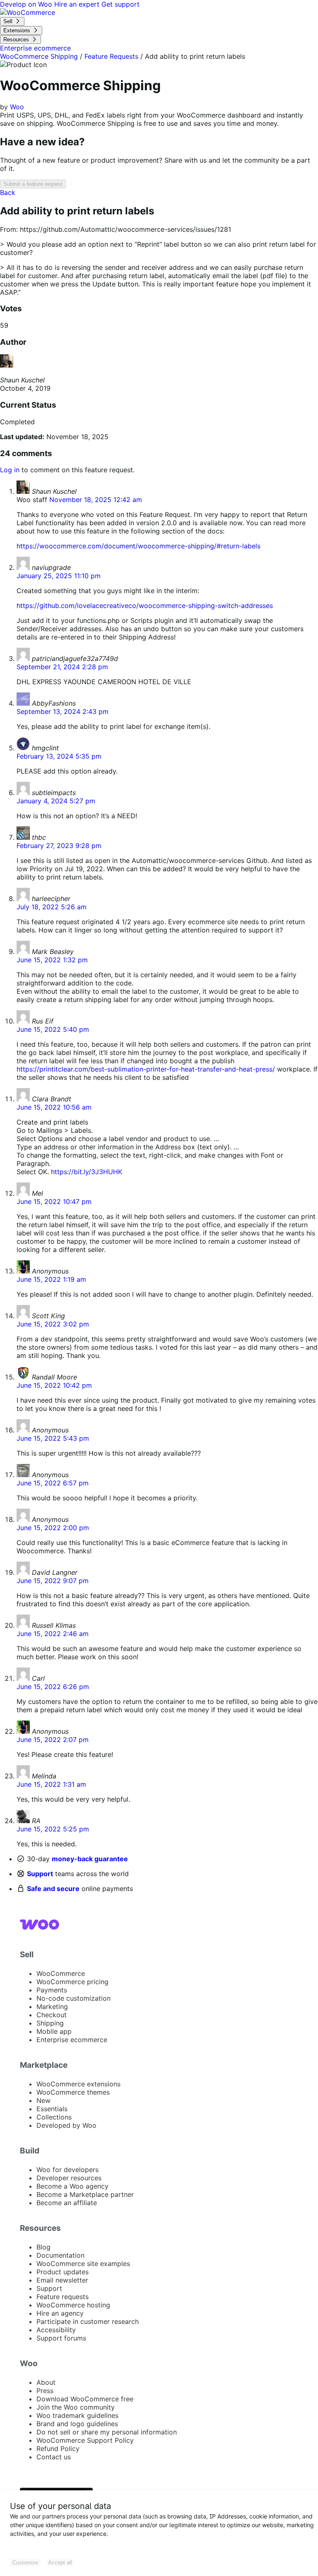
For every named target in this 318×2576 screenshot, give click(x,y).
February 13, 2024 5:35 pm (59, 756)
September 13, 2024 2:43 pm (63, 711)
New (43, 2100)
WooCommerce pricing (72, 1982)
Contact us (54, 2457)
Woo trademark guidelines (77, 2415)
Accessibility (56, 2330)
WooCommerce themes (73, 2092)
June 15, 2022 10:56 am (54, 1107)
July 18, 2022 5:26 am (52, 907)
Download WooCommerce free (85, 2399)
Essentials (52, 2109)
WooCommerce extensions (78, 2084)
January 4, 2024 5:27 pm (56, 801)
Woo (17, 107)
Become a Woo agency (72, 2186)
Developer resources (69, 2178)
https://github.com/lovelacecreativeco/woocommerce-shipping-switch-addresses (145, 606)
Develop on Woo (27, 4)
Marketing (52, 2006)
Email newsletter (62, 2280)
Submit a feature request (33, 184)
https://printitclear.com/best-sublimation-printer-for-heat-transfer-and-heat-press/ (146, 1069)
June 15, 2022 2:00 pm (53, 1528)
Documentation (60, 2255)
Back (8, 192)
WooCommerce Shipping (39, 56)
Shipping (50, 2023)
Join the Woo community (76, 2407)
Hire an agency (60, 2313)
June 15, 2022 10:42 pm (54, 1385)
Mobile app (54, 2031)
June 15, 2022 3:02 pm (53, 1324)
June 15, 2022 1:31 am (51, 1784)
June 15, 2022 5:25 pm (53, 1829)
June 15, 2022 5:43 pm (53, 1438)
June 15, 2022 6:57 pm (53, 1483)
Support (40, 1874)
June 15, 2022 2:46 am (53, 1634)
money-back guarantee (90, 1859)
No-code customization (73, 1998)
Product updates (63, 2272)
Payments (52, 1990)
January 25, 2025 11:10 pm (59, 576)
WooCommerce (61, 1973)
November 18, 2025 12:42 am (96, 500)
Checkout (52, 2015)
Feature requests (63, 2297)
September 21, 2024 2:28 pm (62, 667)
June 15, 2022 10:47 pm (54, 1201)
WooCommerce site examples (83, 2264)
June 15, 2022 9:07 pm (53, 1581)
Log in (10, 470)
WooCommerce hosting (73, 2305)
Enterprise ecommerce (72, 2040)
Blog (43, 2247)
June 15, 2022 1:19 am (51, 1279)
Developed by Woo (66, 2125)
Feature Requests (111, 56)
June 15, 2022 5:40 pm (53, 1029)
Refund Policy (58, 2449)
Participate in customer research (88, 2321)
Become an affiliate (67, 2203)
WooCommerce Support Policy (85, 2440)
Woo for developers (67, 2170)
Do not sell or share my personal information (107, 2432)
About (46, 2382)
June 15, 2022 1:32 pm (52, 960)
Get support (120, 4)
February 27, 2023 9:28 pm (59, 846)
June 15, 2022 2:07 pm (53, 1740)
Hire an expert (78, 4)
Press (45, 2391)
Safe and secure (53, 1889)
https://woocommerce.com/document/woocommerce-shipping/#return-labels (139, 546)
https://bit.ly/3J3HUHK (87, 1172)
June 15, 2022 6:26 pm (53, 1687)
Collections (54, 2117)
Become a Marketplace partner (85, 2194)
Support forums (61, 2338)
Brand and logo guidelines (77, 2424)
